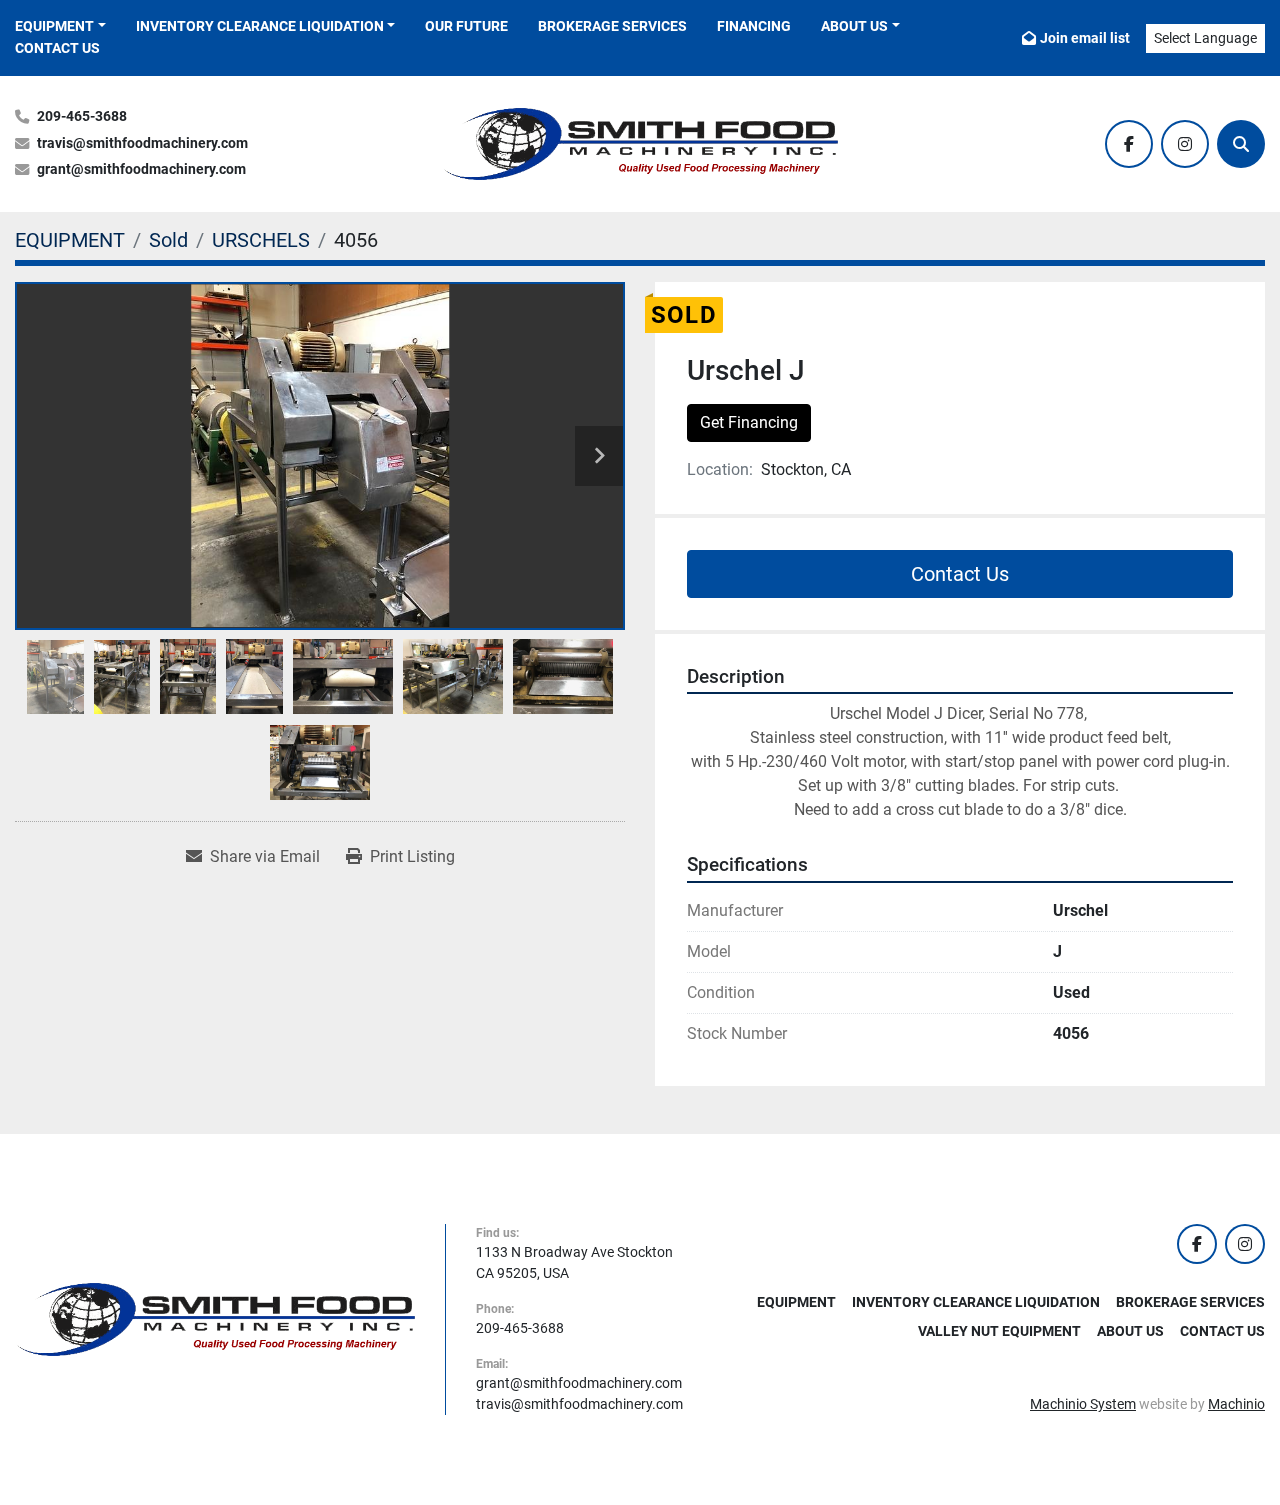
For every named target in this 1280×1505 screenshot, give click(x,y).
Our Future (466, 26)
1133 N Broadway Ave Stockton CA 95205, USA (574, 1262)
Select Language (1205, 38)
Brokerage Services (612, 26)
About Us (854, 26)
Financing (754, 26)
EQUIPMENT (54, 26)
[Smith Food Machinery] (215, 1318)
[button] (60, 26)
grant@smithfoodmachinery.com (141, 169)
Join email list (1085, 38)
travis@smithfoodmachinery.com (142, 143)
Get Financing (749, 422)
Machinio (1236, 1404)
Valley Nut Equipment (999, 1331)
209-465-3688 (82, 116)
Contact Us (57, 48)
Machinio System (1083, 1404)
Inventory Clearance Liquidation (260, 26)
